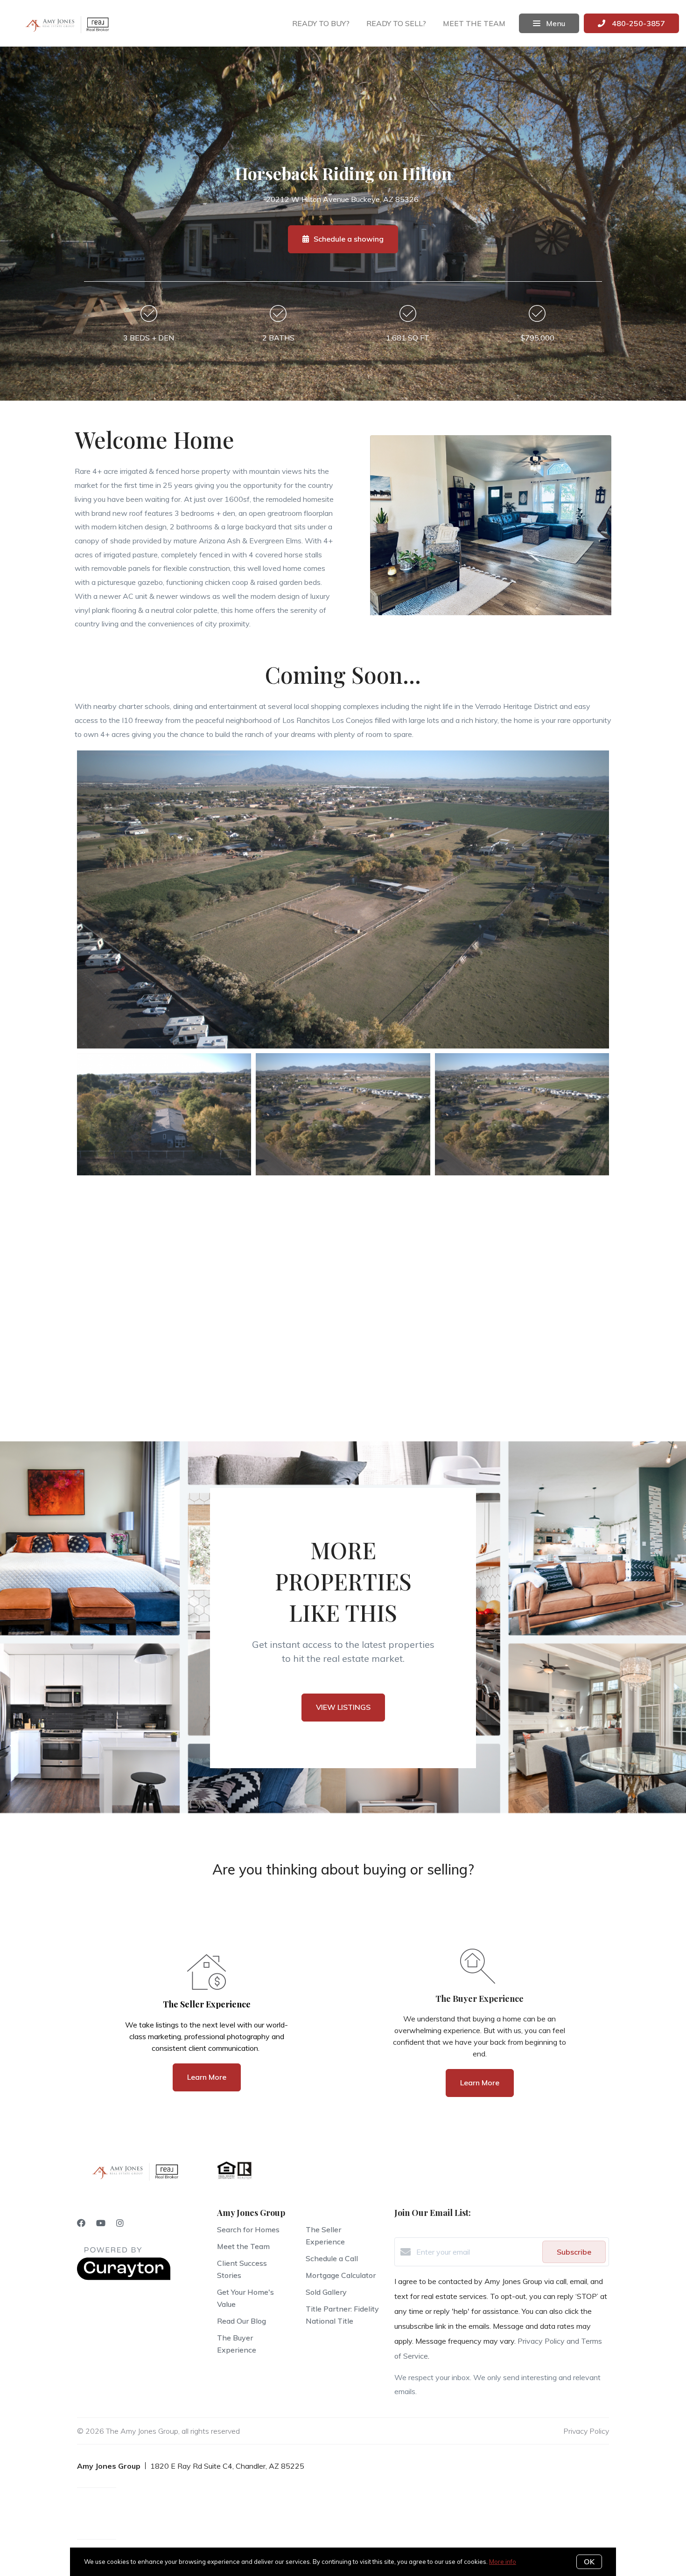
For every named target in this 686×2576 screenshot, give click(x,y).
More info (503, 2562)
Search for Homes (248, 2229)
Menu (555, 23)
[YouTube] (101, 2223)
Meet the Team (243, 2246)
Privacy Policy (586, 2431)
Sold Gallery (326, 2292)
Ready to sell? (396, 23)
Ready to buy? (321, 23)
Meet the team (474, 23)
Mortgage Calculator (341, 2275)
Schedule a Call (332, 2258)
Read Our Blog (241, 2321)
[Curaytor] (124, 2277)
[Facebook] (81, 2223)
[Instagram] (120, 2223)
